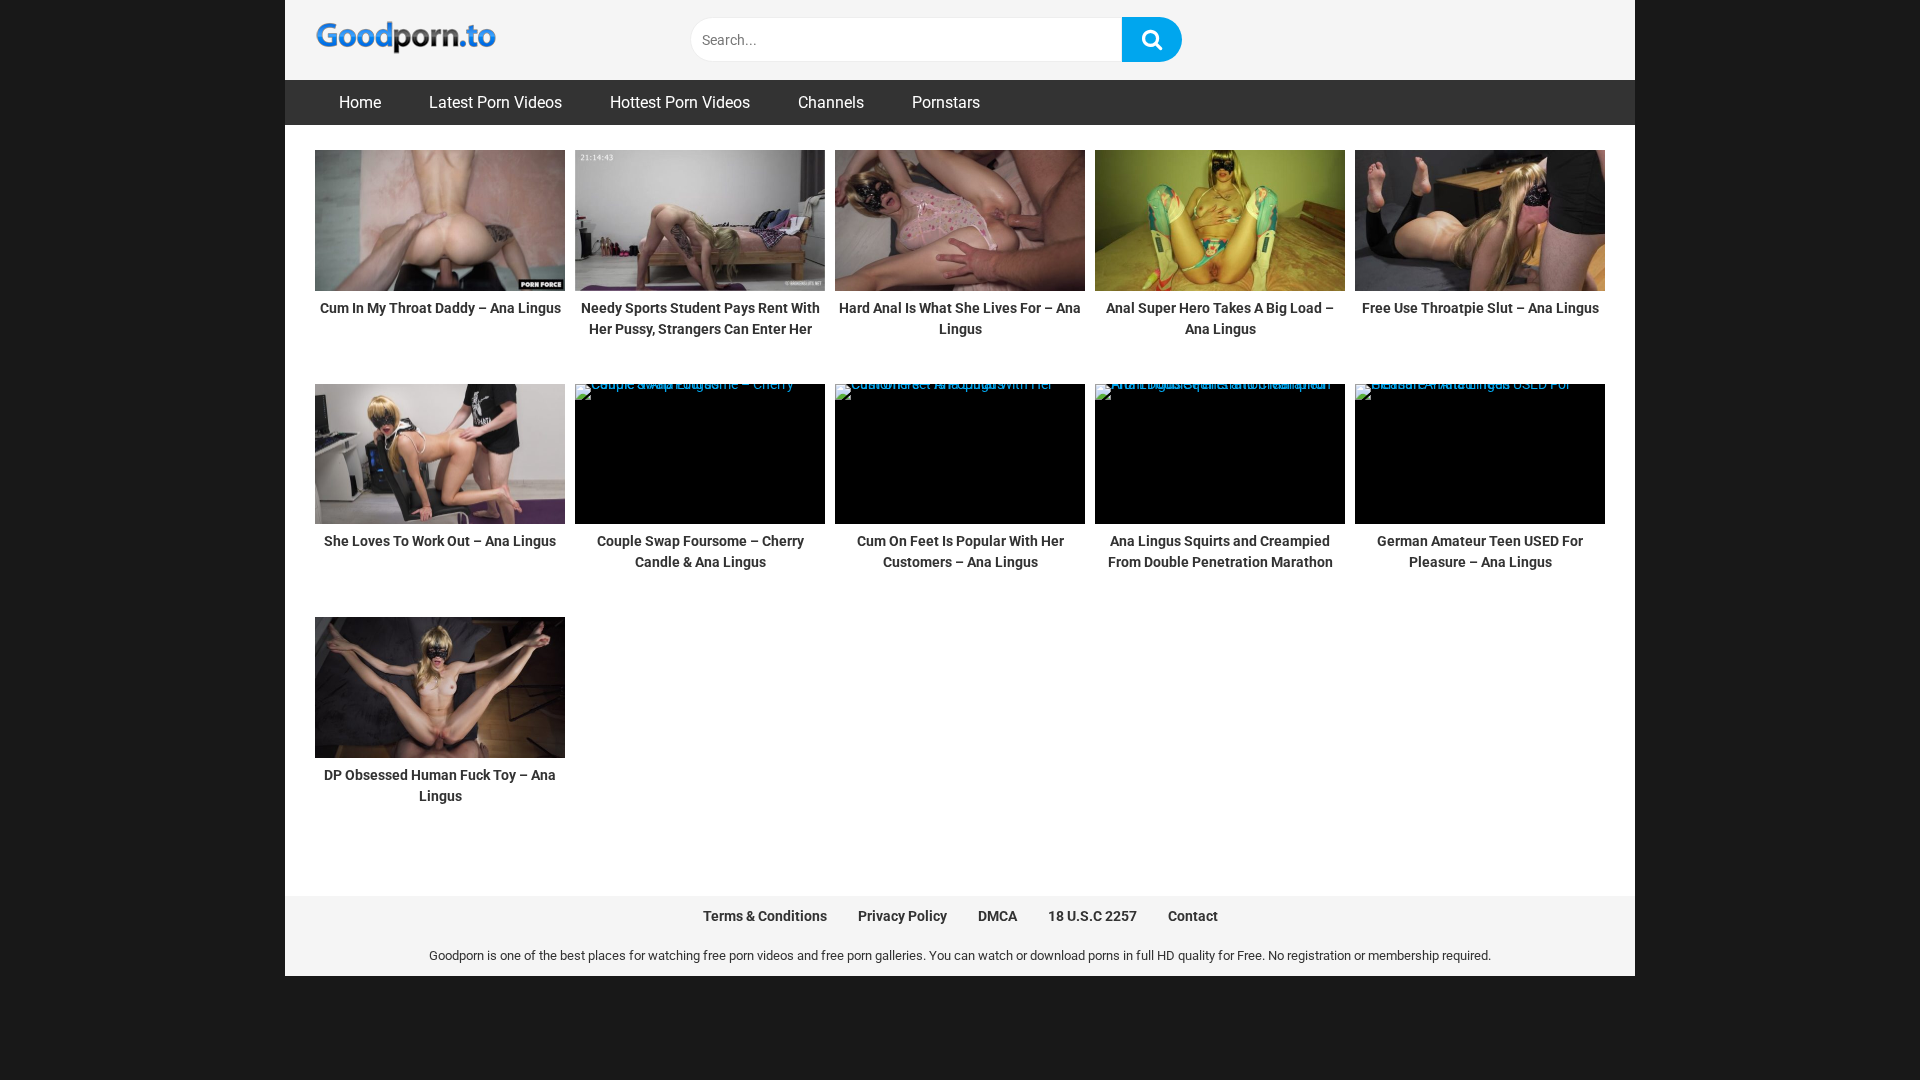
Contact (1193, 916)
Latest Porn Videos (495, 102)
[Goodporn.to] (405, 40)
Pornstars (946, 102)
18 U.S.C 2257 (1092, 916)
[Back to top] (1853, 1019)
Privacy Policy (902, 916)
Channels (831, 102)
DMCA (997, 916)
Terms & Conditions (765, 916)
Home (360, 102)
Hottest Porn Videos (680, 102)
